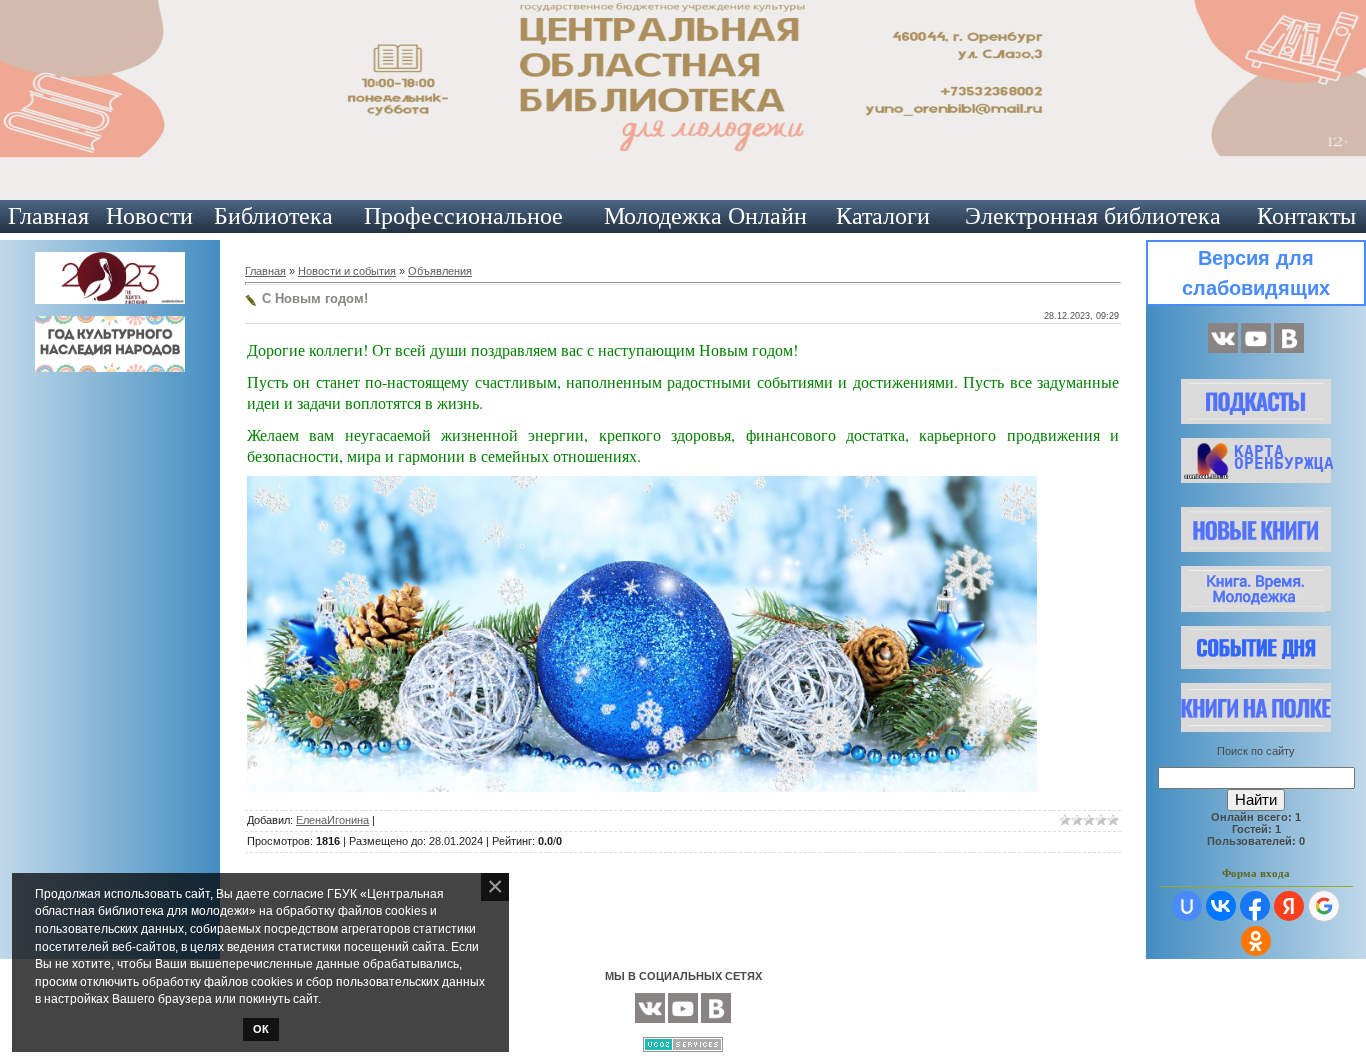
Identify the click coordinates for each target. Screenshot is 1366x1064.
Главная (48, 216)
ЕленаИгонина (332, 820)
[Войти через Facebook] (1255, 906)
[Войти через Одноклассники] (1256, 941)
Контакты (1306, 216)
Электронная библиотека (1093, 216)
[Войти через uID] (1187, 906)
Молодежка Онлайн (705, 216)
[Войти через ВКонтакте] (1221, 906)
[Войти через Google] (1324, 906)
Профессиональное (463, 216)
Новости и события (347, 271)
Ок (261, 1029)
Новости (149, 216)
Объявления (440, 271)
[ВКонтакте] (1223, 349)
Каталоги (883, 216)
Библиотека (273, 216)
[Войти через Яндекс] (1289, 906)
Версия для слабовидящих (1256, 273)
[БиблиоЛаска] (1289, 349)
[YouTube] (1256, 349)
